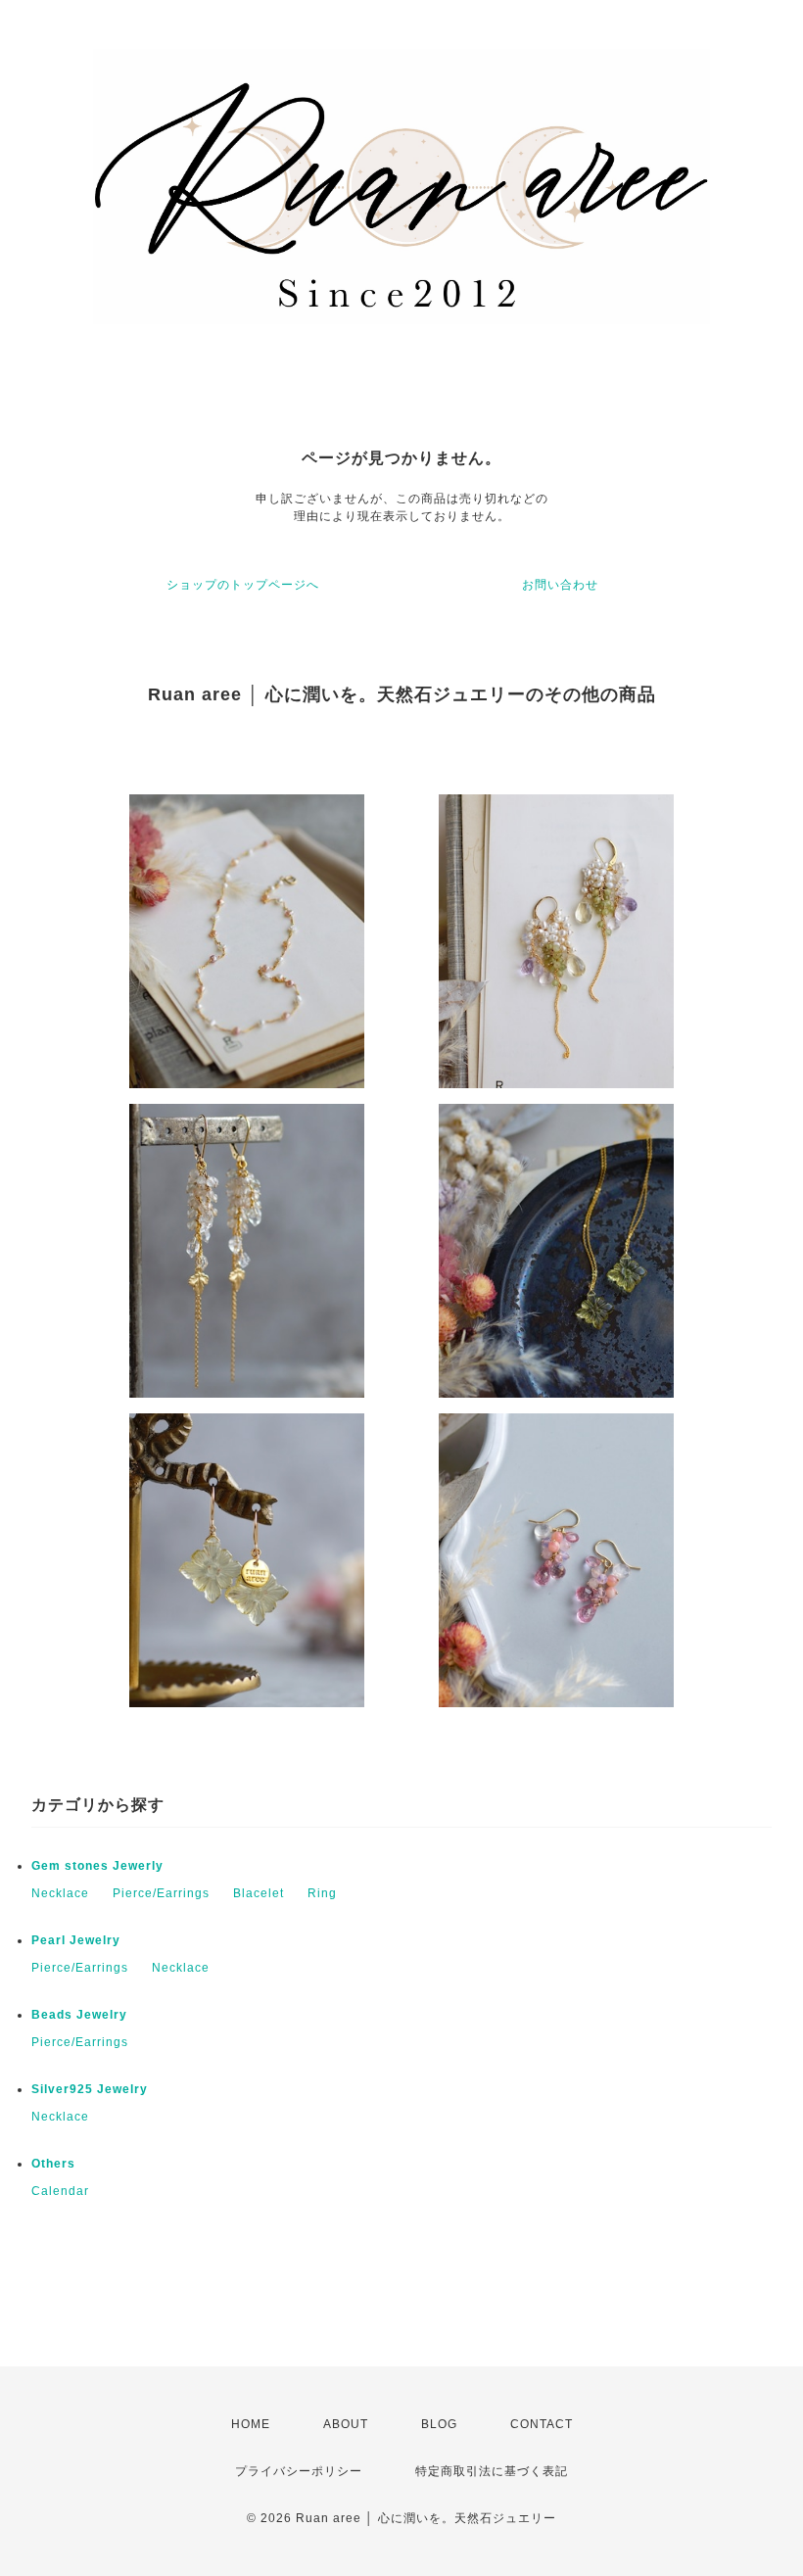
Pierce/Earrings (161, 1893)
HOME (251, 2424)
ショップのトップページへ (243, 585)
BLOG (439, 2424)
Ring (322, 1893)
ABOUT (346, 2424)
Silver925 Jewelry (90, 2089)
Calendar (60, 2191)
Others (53, 2164)
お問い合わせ (560, 585)
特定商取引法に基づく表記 (492, 2471)
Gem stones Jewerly (97, 1866)
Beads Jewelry (79, 2015)
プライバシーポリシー (299, 2471)
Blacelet (259, 1893)
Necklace (60, 1893)
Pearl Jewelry (76, 1940)
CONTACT (542, 2424)
